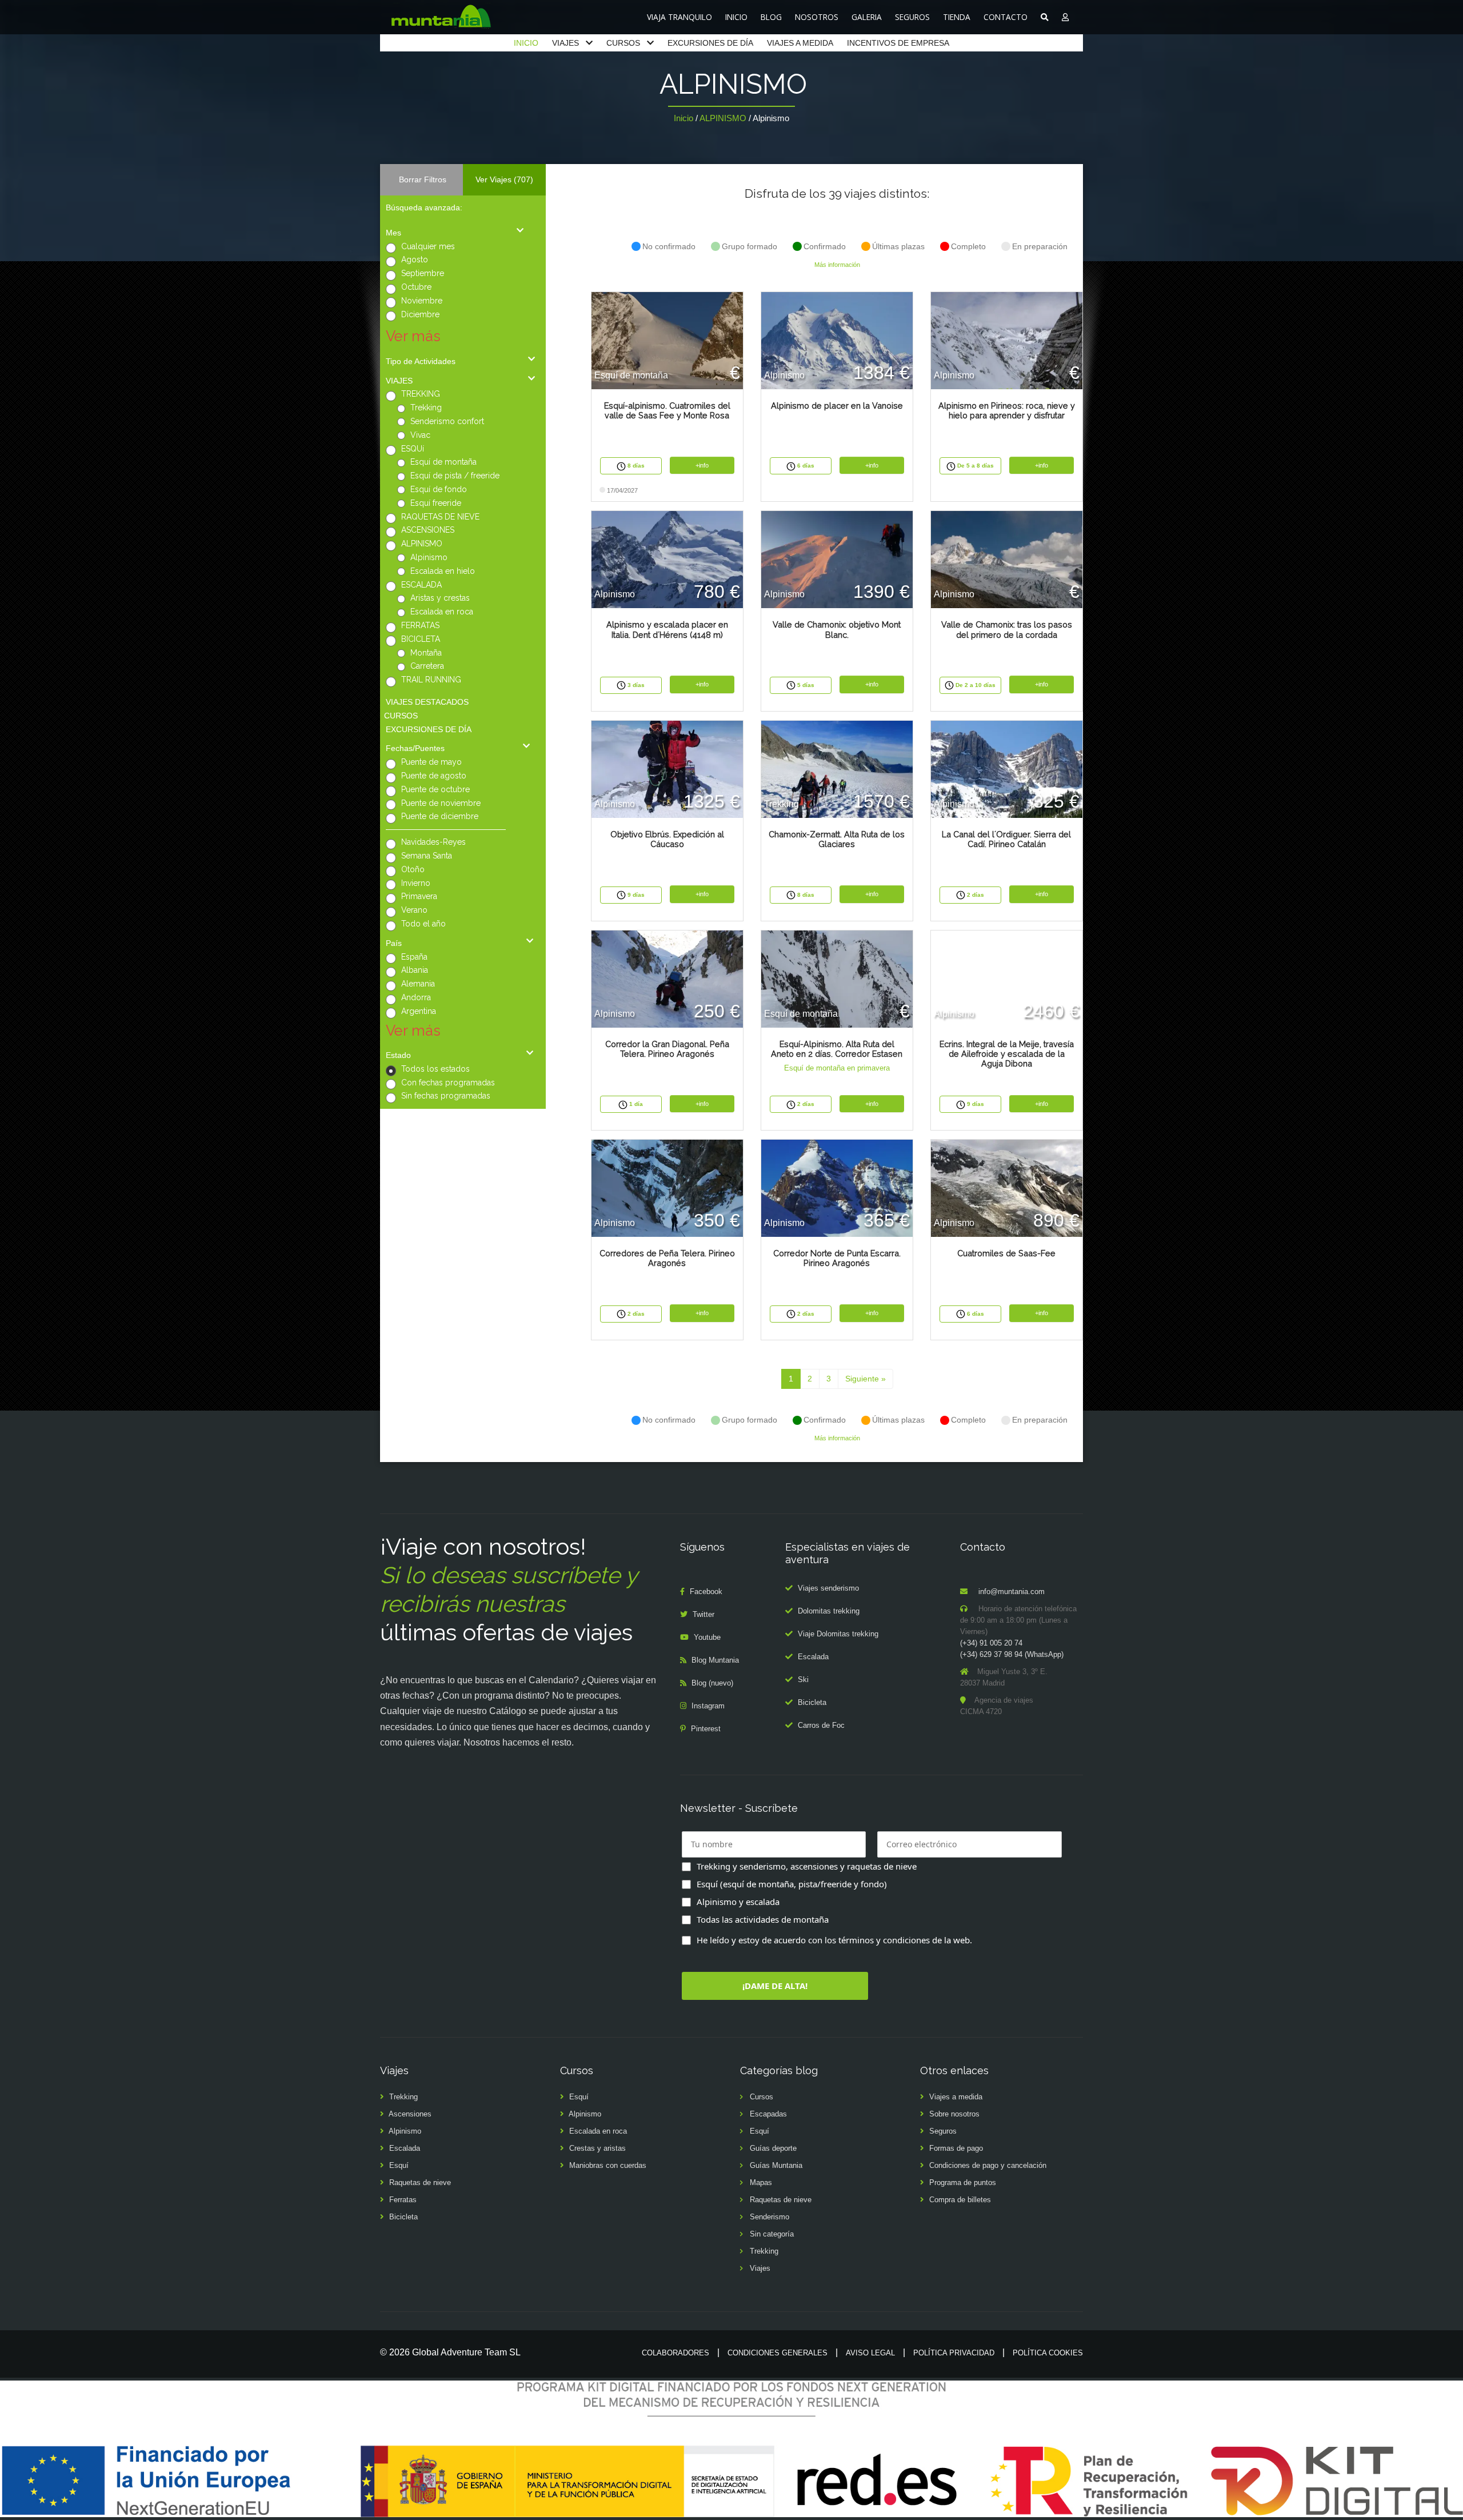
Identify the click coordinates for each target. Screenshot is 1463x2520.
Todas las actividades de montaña (763, 1919)
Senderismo (770, 2217)
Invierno (416, 883)
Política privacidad (954, 2353)
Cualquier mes (428, 246)
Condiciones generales (778, 2353)
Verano (414, 910)
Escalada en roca (442, 612)
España (414, 957)
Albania (415, 970)
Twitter (703, 1614)
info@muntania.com (1012, 1592)
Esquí (399, 2165)
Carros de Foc (821, 1725)
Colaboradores (675, 2353)
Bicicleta (812, 1702)
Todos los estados (435, 1069)
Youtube (707, 1637)
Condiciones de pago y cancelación (988, 2165)
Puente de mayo (431, 762)
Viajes (760, 2268)
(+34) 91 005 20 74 (991, 1643)
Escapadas (768, 2114)
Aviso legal (870, 2353)
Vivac (420, 435)
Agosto (415, 259)
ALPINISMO (723, 118)
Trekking (426, 408)
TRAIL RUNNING (431, 680)
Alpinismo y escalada (738, 1902)
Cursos (762, 2097)
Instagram (708, 1706)
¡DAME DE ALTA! (775, 1986)
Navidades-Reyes (433, 842)
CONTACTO (1006, 17)
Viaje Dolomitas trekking (838, 1634)
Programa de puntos (963, 2182)
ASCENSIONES (428, 530)
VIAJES (565, 43)
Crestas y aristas (597, 2148)
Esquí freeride (436, 503)
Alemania (418, 984)
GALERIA (867, 17)
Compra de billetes (960, 2200)
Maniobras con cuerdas (608, 2165)
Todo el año (423, 924)
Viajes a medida (956, 2097)
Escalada (813, 1657)
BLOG (771, 17)
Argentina (419, 1011)
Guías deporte (773, 2148)
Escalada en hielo (443, 571)
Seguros (943, 2131)
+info (702, 465)
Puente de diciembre (440, 816)
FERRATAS (420, 625)
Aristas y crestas (440, 598)
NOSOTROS (817, 17)
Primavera (419, 896)
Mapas (761, 2182)
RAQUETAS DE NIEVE (440, 517)
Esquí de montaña (443, 462)
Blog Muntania (715, 1660)
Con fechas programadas (448, 1083)
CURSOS (623, 43)
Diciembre (420, 314)
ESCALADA (421, 585)
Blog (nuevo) (712, 1683)
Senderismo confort (447, 421)
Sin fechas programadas (446, 1096)
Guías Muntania (776, 2165)
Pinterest (706, 1729)
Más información (837, 265)
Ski (803, 1680)
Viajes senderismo (828, 1588)
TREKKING (421, 394)
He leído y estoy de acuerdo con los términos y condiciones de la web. (834, 1940)
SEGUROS (912, 17)
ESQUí (413, 449)
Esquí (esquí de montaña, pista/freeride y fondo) (792, 1884)
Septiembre (423, 273)
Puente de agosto (434, 776)
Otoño (413, 869)
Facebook (706, 1592)
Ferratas (403, 2200)
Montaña (426, 653)
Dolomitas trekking (829, 1611)
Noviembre (422, 301)
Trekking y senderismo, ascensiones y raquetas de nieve (807, 1866)
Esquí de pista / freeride (455, 476)
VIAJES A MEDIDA (800, 43)
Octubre (416, 287)
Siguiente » (866, 1379)
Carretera (427, 666)
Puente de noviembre (441, 803)
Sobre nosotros (954, 2114)
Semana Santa (427, 856)
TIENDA (957, 17)
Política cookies (1048, 2353)
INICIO (736, 17)
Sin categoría (772, 2234)
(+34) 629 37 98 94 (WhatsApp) (1012, 1654)
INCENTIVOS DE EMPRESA (898, 43)
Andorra (416, 997)
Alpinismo (429, 557)
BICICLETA (421, 639)
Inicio (683, 118)
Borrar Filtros (423, 179)
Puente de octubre (435, 789)
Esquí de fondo (439, 489)
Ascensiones (410, 2114)
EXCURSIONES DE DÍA (710, 43)
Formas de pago (956, 2148)
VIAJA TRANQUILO (679, 17)
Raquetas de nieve (420, 2182)
